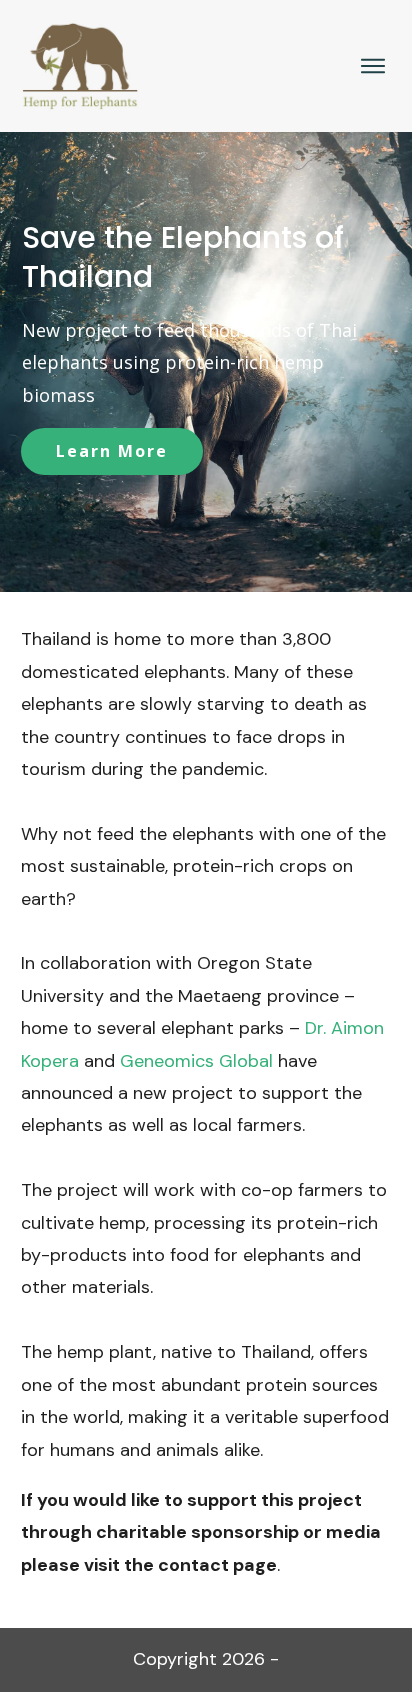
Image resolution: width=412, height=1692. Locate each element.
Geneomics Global (196, 1061)
